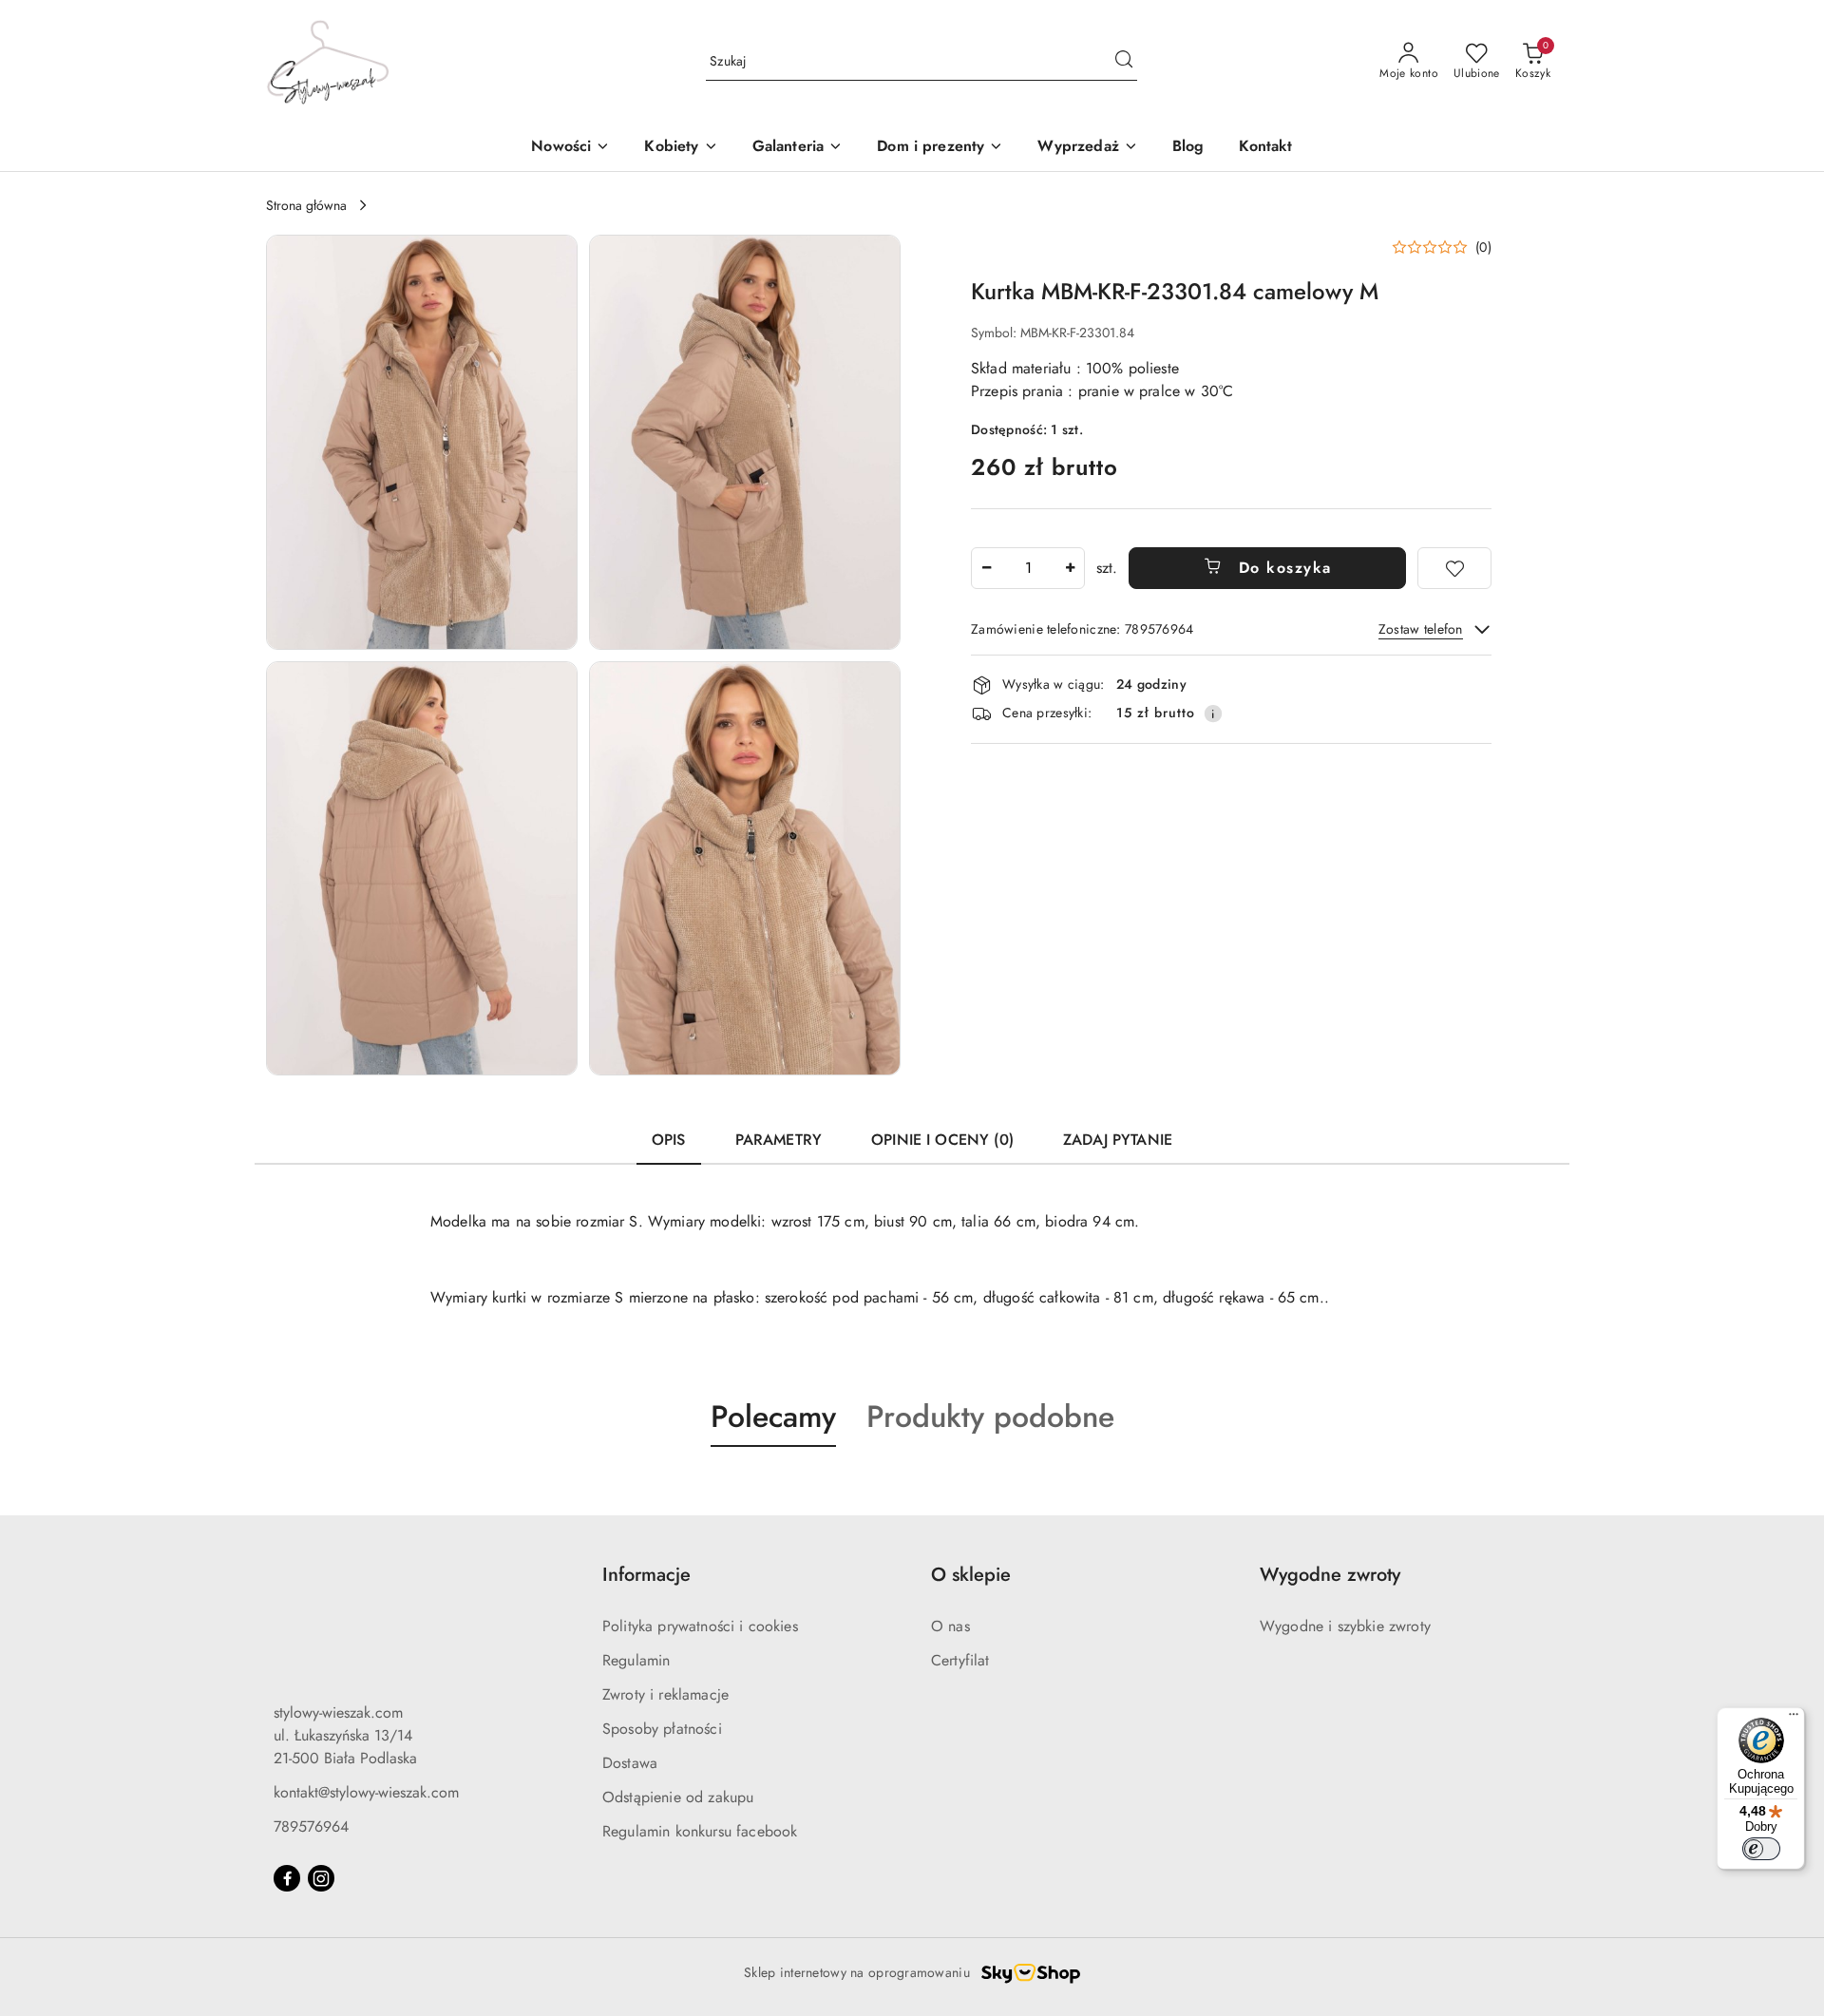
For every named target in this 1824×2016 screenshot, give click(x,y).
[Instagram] (321, 1878)
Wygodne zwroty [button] (1330, 1575)
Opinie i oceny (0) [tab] (942, 1140)
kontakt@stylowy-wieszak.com (366, 1792)
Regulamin (636, 1660)
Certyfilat (960, 1660)
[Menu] (1794, 1719)
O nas (950, 1626)
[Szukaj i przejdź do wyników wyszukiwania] (1124, 62)
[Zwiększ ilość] (1070, 568)
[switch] (1761, 1849)
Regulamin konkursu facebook (700, 1831)
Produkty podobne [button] (990, 1417)
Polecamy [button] (773, 1417)
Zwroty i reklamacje (665, 1694)
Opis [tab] (669, 1140)
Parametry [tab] (779, 1140)
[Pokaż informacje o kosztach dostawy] (1213, 713)
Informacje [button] (646, 1575)
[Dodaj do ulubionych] (1454, 568)
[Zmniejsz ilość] (986, 568)
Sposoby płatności (662, 1729)
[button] (681, 148)
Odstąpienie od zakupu (678, 1797)
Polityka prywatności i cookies (700, 1626)
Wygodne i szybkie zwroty (1345, 1626)
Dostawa (630, 1763)
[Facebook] (287, 1878)
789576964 (311, 1826)
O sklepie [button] (971, 1575)
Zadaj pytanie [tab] (1118, 1140)
